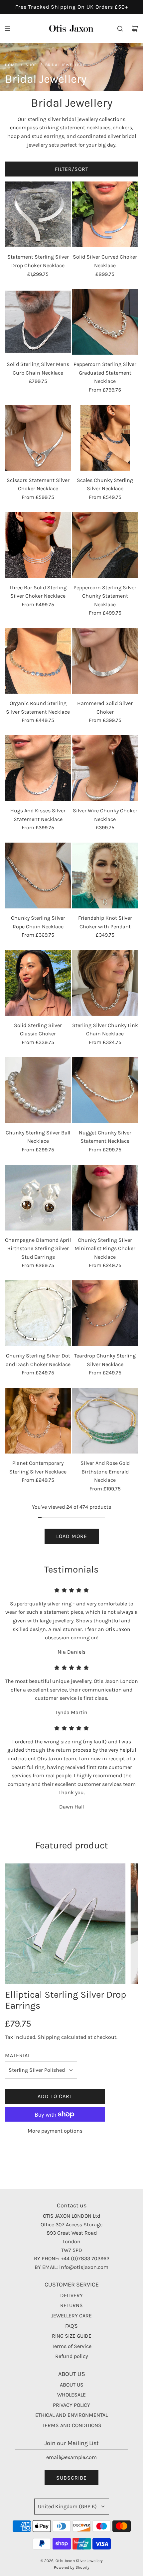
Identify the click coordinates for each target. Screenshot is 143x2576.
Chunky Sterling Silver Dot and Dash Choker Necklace (38, 1360)
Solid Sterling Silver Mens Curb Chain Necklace (38, 368)
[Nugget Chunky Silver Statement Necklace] (105, 1090)
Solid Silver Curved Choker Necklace (105, 261)
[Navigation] (7, 29)
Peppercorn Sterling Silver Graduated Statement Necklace (105, 373)
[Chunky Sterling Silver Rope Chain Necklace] (38, 876)
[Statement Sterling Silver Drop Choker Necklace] (38, 214)
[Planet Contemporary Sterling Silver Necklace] (38, 1421)
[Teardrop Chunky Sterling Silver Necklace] (105, 1313)
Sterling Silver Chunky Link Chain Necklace (105, 1030)
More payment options (55, 2131)
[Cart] (135, 29)
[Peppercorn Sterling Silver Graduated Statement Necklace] (105, 322)
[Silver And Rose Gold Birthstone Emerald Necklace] (105, 1421)
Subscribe (71, 2478)
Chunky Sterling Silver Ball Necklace (38, 1137)
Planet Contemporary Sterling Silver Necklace (38, 1467)
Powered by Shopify (72, 2567)
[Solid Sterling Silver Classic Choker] (38, 983)
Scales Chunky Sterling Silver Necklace (105, 484)
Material (18, 2055)
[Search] (120, 29)
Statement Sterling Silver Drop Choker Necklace (38, 261)
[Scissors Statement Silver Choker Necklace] (38, 438)
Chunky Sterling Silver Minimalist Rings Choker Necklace (105, 1248)
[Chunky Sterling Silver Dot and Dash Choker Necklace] (38, 1313)
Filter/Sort (72, 169)
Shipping (49, 2037)
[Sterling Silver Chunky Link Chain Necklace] (105, 983)
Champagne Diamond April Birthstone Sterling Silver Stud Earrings (38, 1248)
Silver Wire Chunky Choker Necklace (105, 815)
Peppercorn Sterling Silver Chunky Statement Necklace (105, 596)
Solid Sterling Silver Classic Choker (38, 1030)
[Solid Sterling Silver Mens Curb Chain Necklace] (38, 322)
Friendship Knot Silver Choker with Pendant (105, 922)
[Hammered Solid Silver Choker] (105, 661)
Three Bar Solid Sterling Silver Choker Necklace (38, 592)
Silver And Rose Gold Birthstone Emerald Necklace (105, 1471)
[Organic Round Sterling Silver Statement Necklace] (38, 661)
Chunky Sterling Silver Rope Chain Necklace (38, 922)
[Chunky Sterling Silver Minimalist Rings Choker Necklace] (105, 1198)
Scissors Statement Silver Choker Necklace (38, 484)
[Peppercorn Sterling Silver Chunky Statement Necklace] (105, 545)
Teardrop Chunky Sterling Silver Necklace (105, 1360)
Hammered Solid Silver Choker (105, 707)
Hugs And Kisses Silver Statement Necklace (38, 815)
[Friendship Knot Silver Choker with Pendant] (105, 876)
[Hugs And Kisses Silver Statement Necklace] (38, 768)
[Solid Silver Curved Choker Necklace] (105, 214)
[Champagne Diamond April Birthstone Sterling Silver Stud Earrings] (38, 1198)
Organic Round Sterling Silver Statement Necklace (38, 707)
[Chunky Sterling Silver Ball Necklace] (38, 1090)
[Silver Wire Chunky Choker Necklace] (105, 768)
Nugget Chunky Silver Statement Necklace (105, 1137)
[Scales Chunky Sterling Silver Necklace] (105, 438)
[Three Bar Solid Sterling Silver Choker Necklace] (38, 545)
